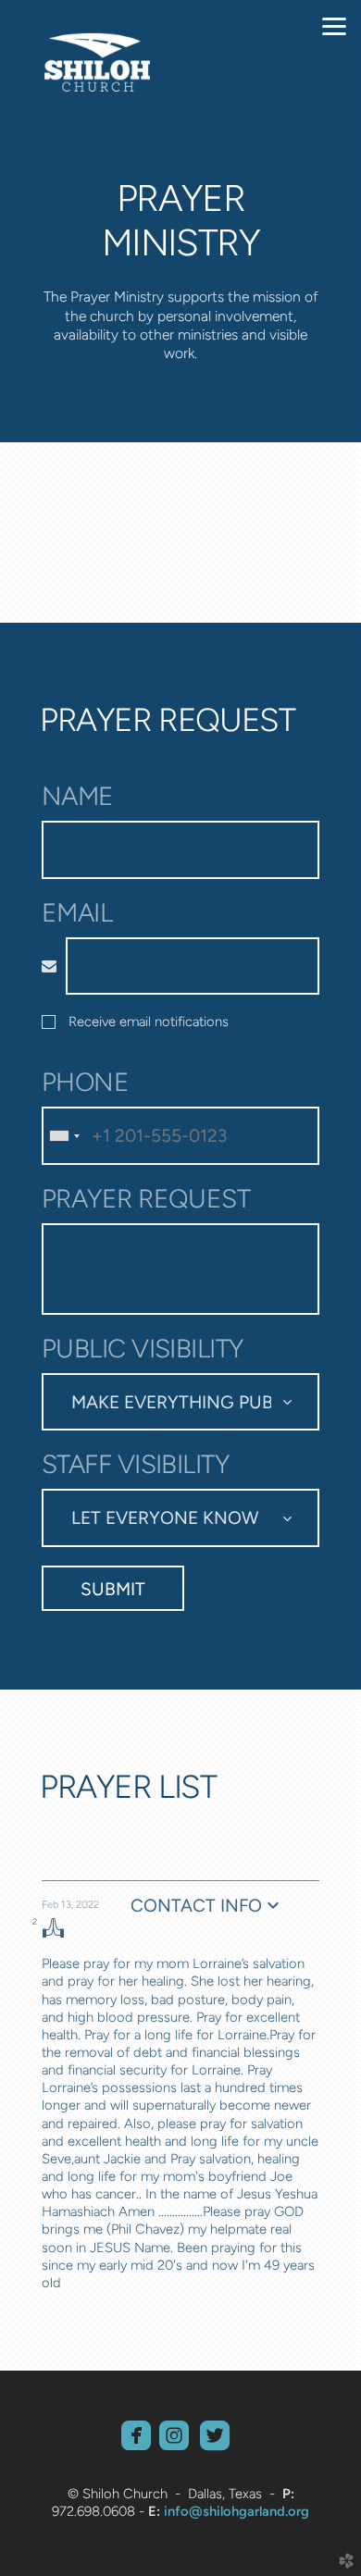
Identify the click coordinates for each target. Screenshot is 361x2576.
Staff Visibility (135, 1464)
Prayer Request (146, 1199)
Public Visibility (143, 1349)
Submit (113, 1589)
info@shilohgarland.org (237, 2511)
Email (77, 913)
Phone (85, 1082)
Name (78, 796)
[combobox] (64, 1135)
